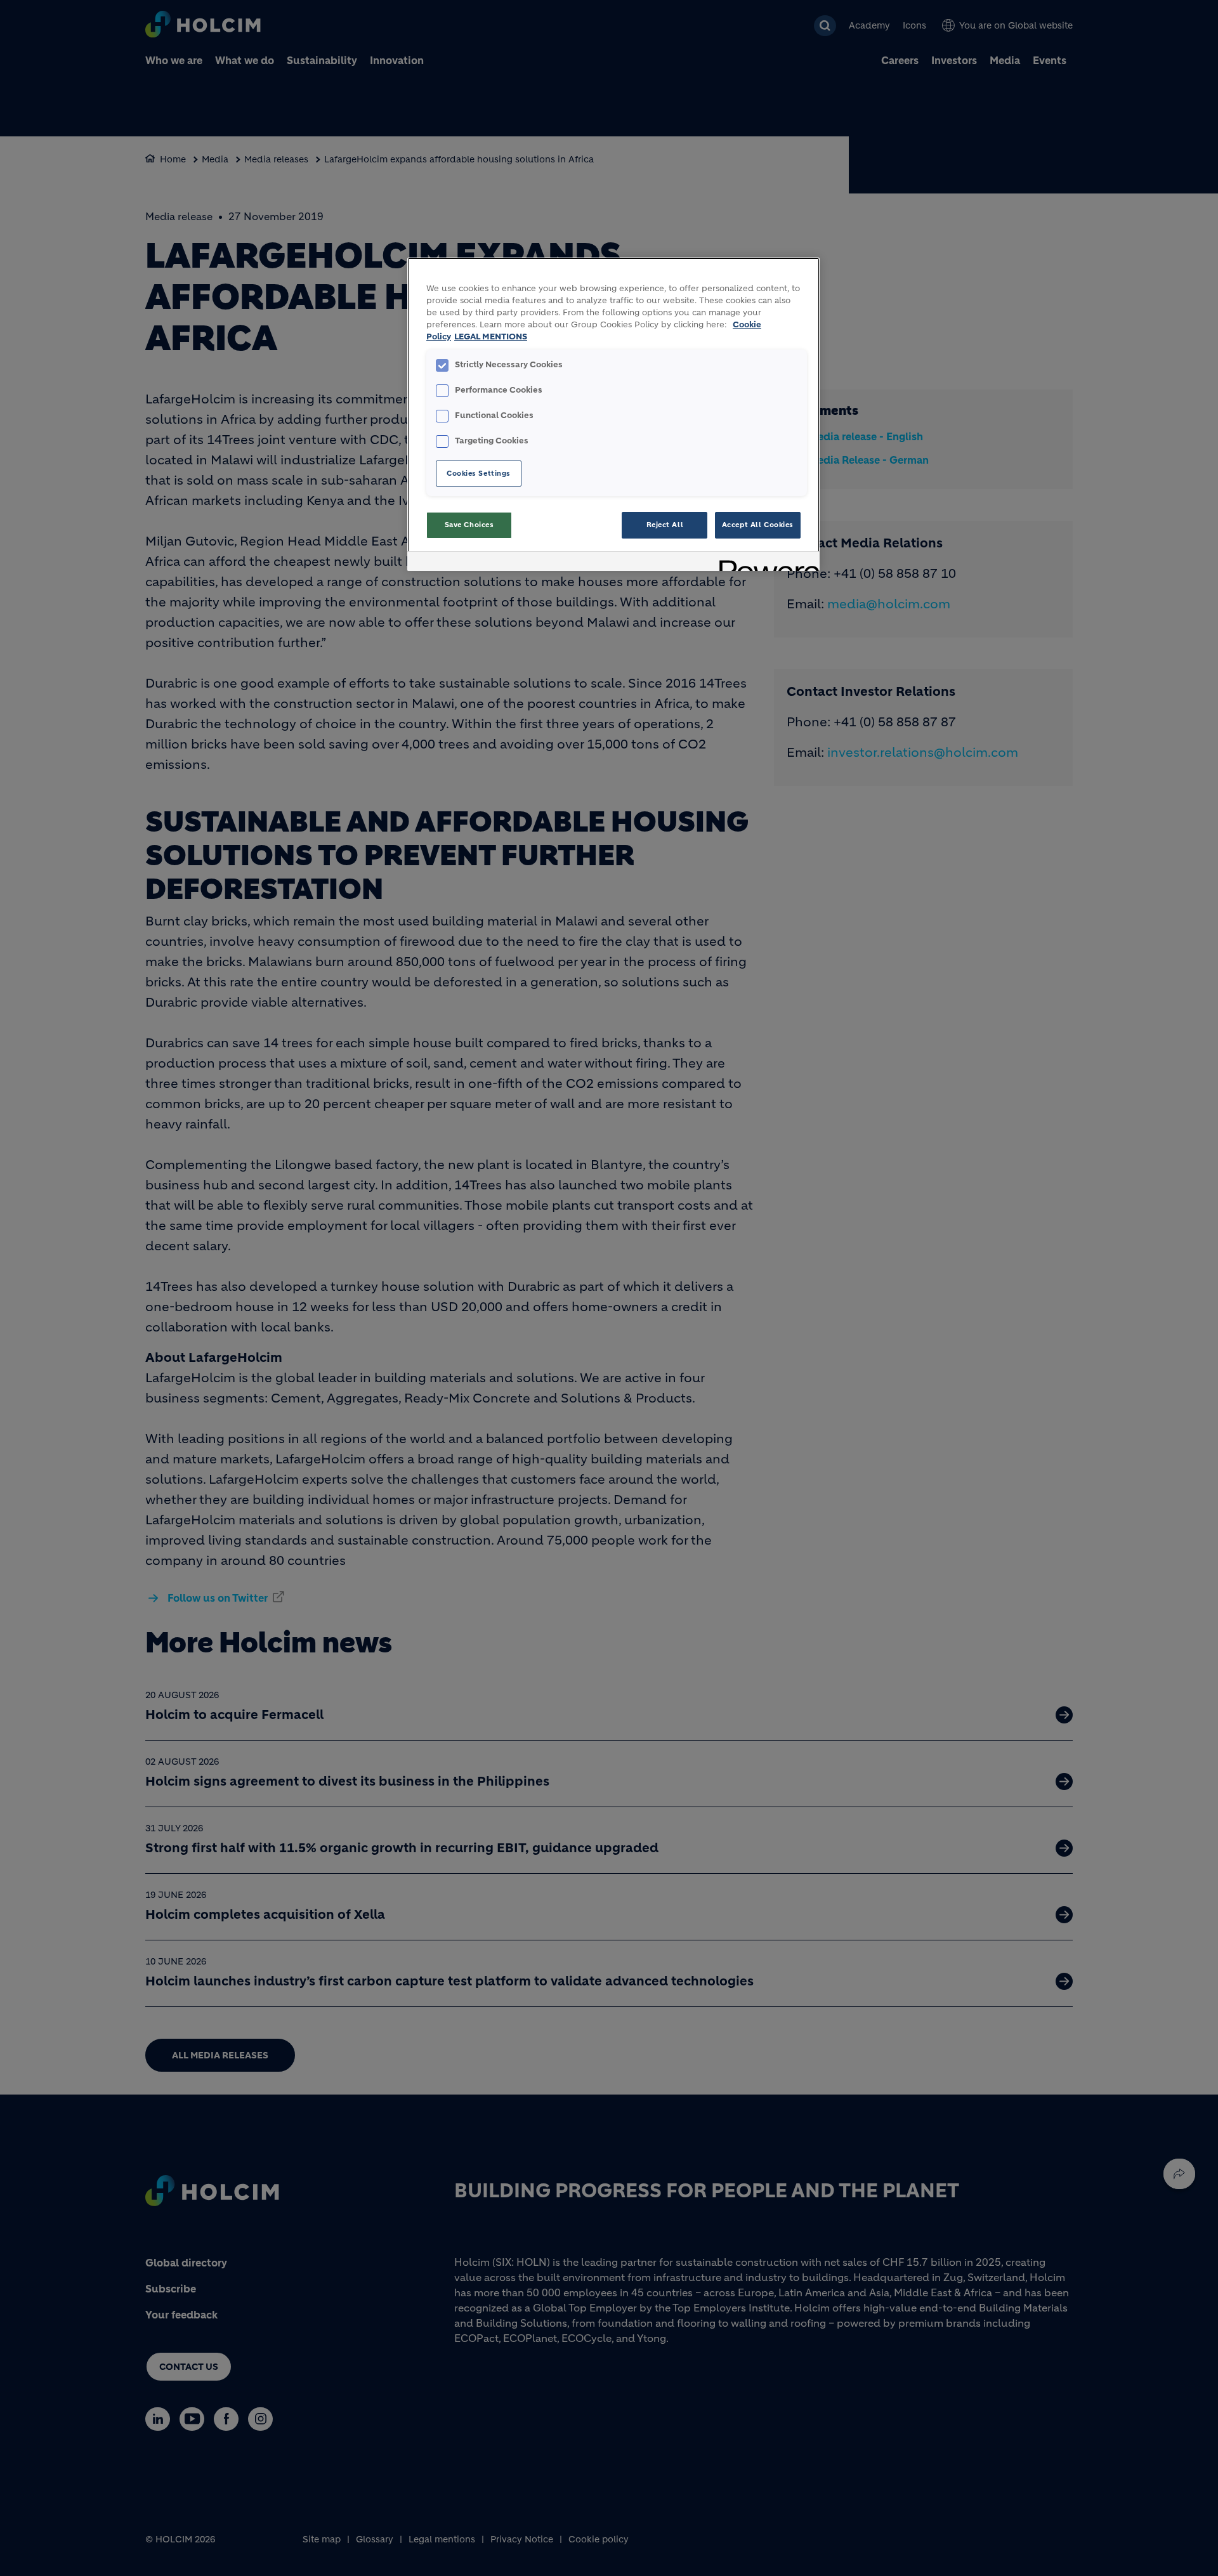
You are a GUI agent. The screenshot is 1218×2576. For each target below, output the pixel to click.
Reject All (665, 525)
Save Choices (469, 525)
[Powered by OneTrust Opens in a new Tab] (765, 563)
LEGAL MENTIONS (491, 337)
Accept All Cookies (758, 525)
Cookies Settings (479, 473)
